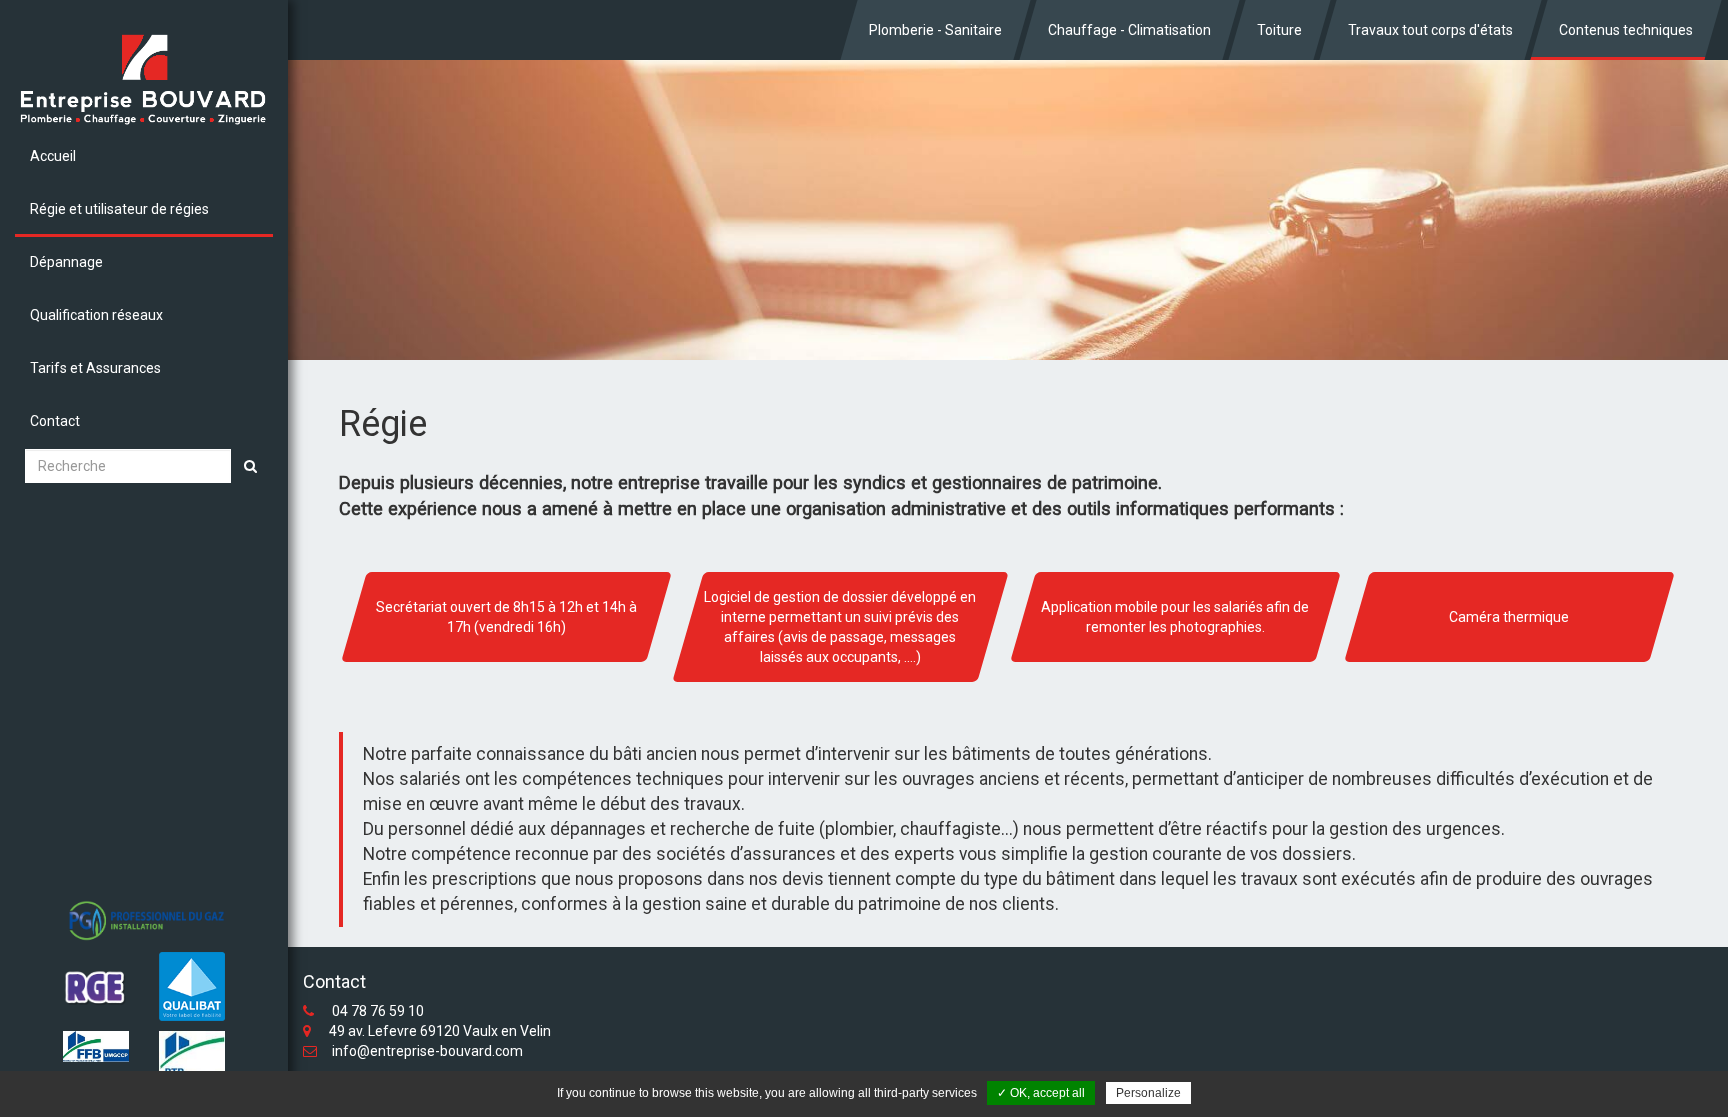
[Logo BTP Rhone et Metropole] (192, 1061)
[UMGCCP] (96, 1046)
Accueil (53, 156)
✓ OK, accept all (1041, 1093)
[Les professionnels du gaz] (144, 921)
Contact (55, 421)
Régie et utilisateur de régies (119, 209)
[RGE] (96, 989)
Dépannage (66, 262)
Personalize (1148, 1093)
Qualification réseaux (96, 315)
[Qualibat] (192, 986)
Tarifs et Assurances (95, 368)
